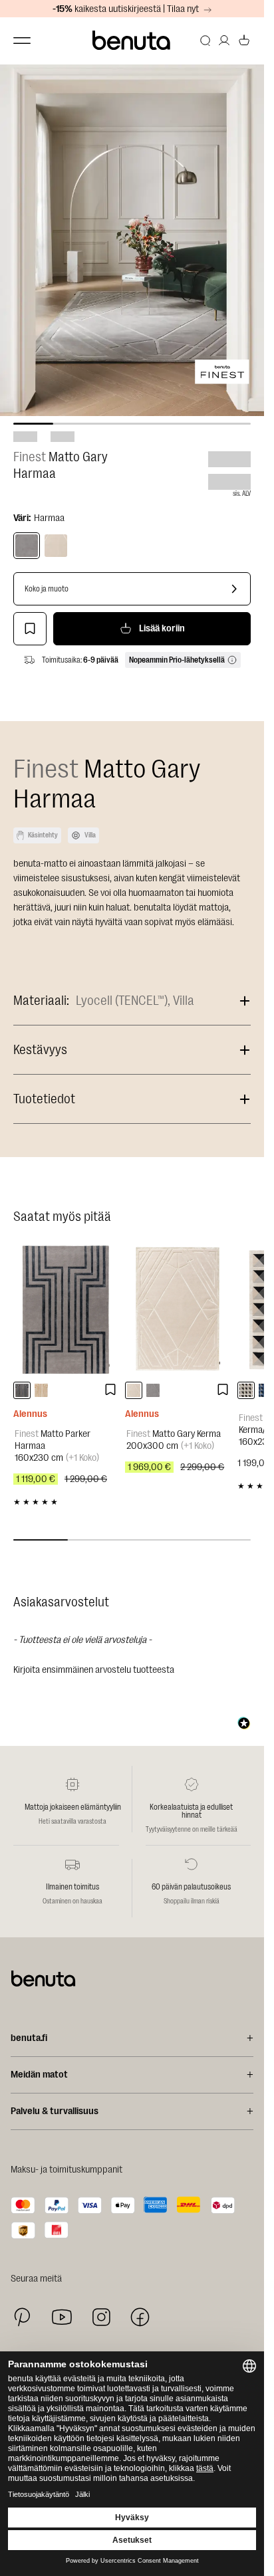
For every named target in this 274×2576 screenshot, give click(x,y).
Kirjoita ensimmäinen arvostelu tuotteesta (94, 1670)
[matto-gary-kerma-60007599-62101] (134, 1390)
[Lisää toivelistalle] (30, 629)
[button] (132, 1668)
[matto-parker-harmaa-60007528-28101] (22, 1390)
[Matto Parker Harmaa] (66, 1309)
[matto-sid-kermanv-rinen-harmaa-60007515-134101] (246, 1390)
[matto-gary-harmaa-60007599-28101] (153, 1390)
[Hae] (205, 41)
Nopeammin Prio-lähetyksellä (177, 660)
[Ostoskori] (244, 41)
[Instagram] (101, 2317)
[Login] (224, 41)
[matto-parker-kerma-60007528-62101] (41, 1390)
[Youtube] (62, 2317)
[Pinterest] (22, 2317)
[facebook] (140, 2317)
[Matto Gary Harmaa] (27, 546)
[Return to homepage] (132, 41)
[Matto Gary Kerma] (178, 1309)
